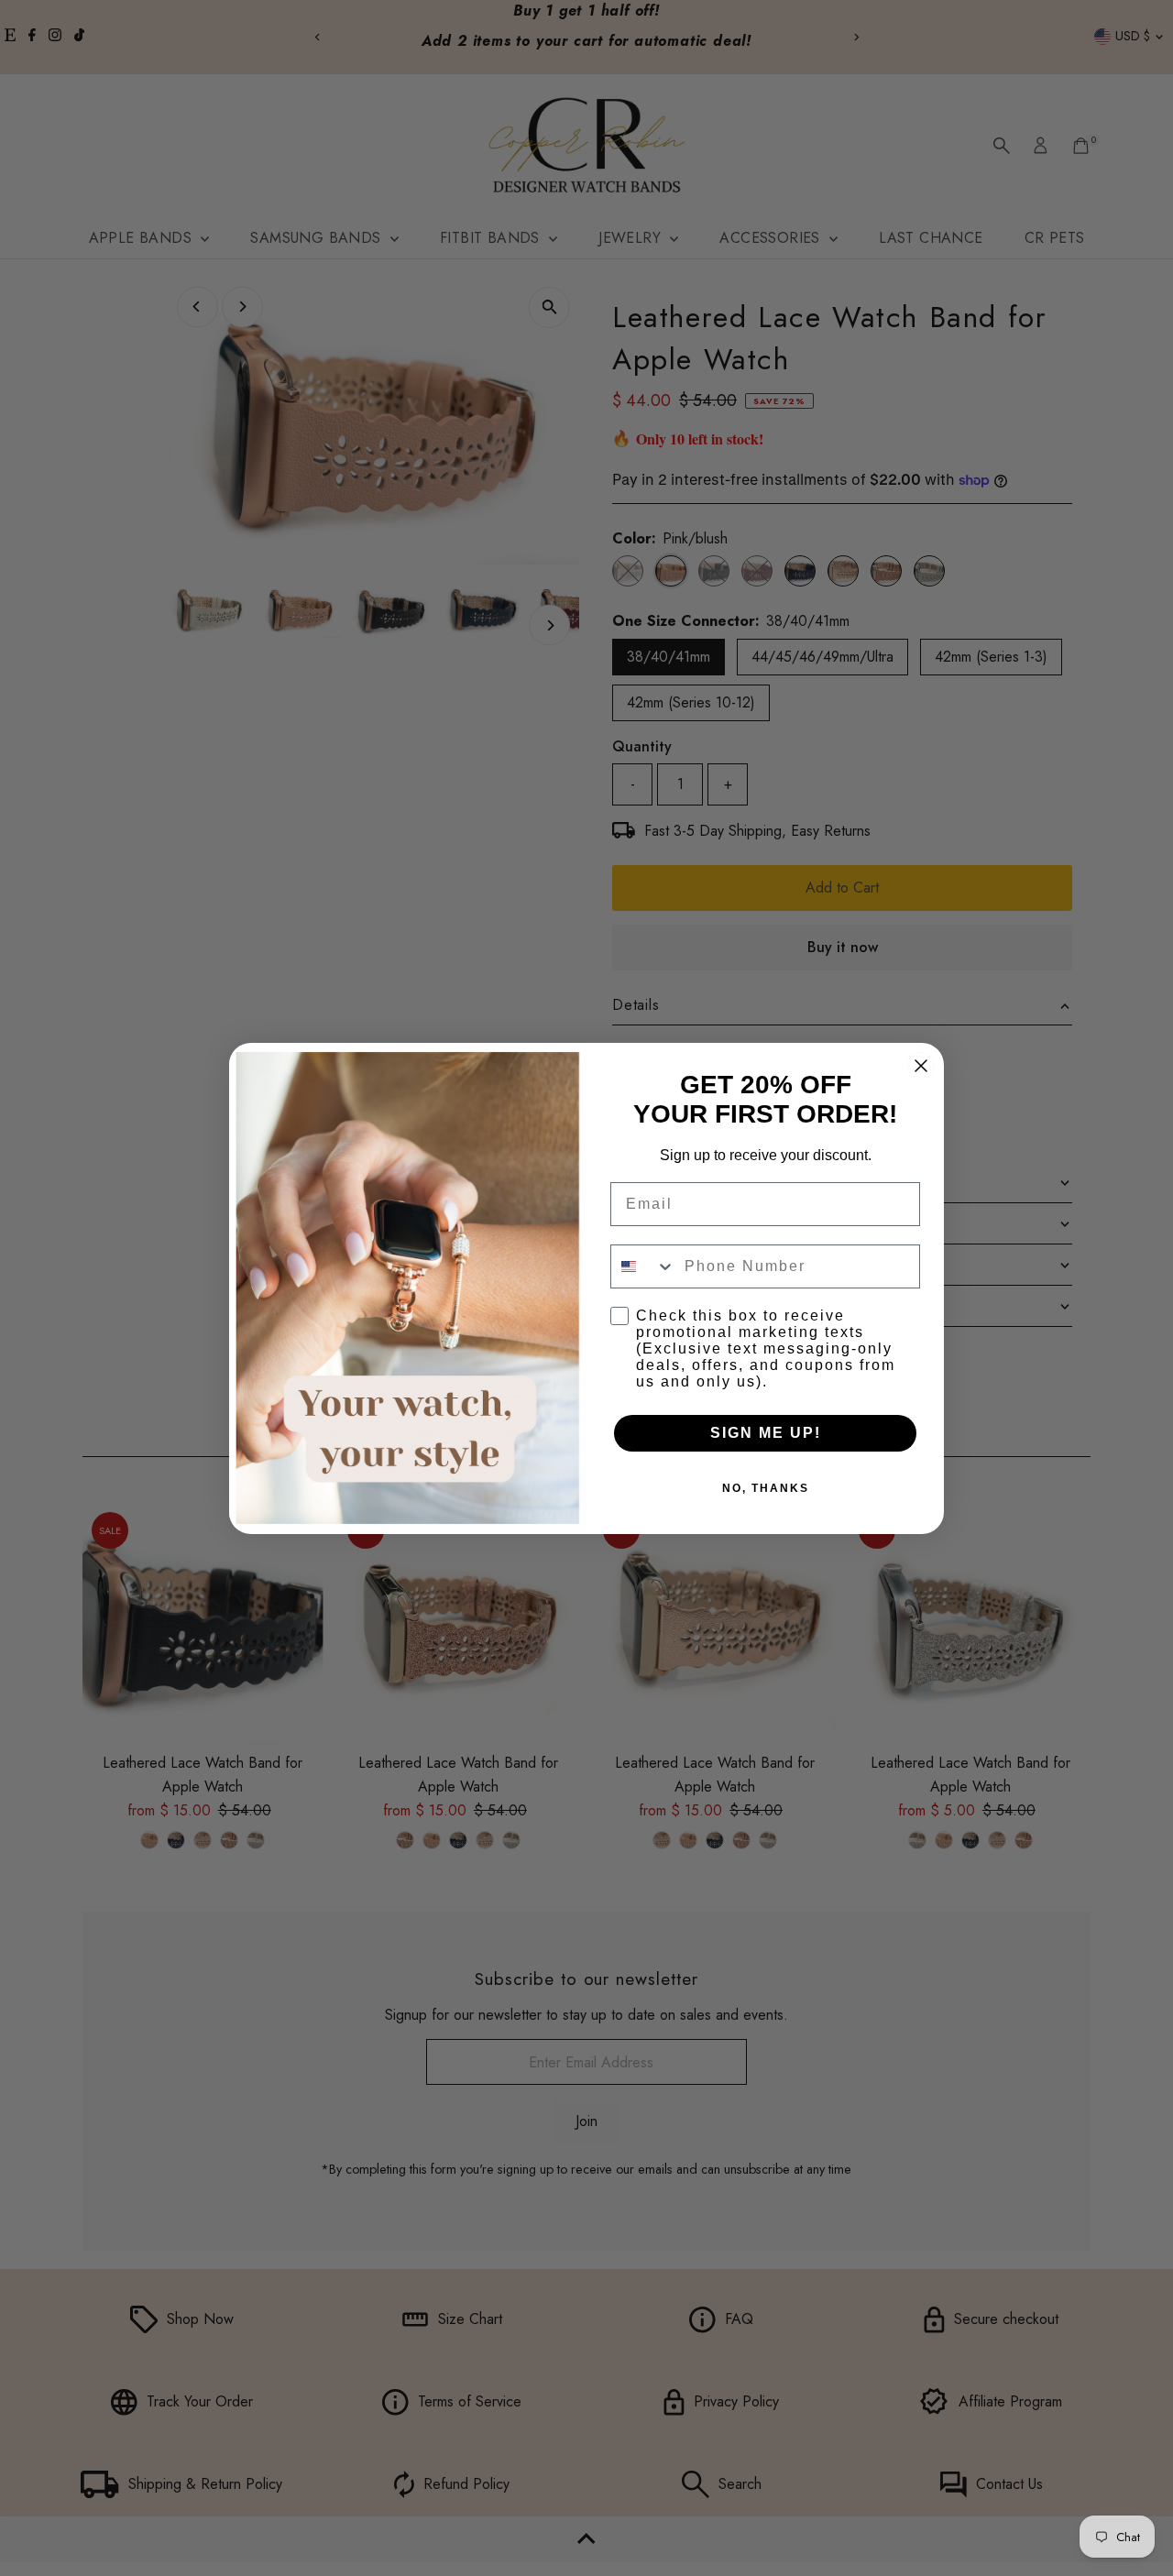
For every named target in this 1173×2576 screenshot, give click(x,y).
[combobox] (643, 1266)
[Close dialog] (921, 1066)
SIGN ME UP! (766, 1433)
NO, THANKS (766, 1488)
